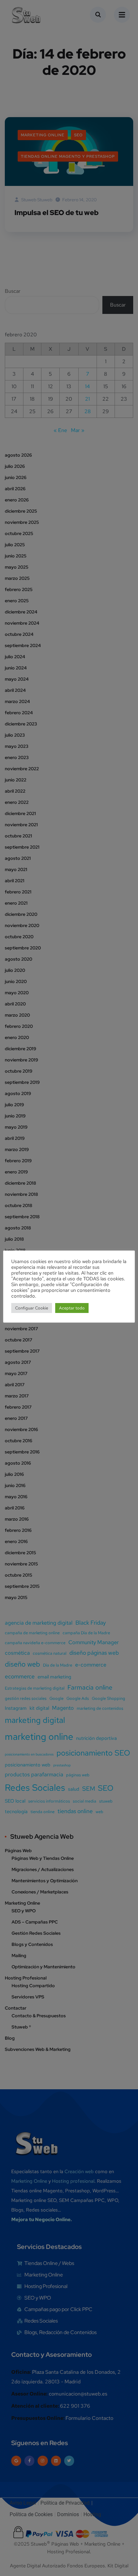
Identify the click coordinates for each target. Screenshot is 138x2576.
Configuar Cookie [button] (32, 1308)
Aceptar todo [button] (72, 1308)
